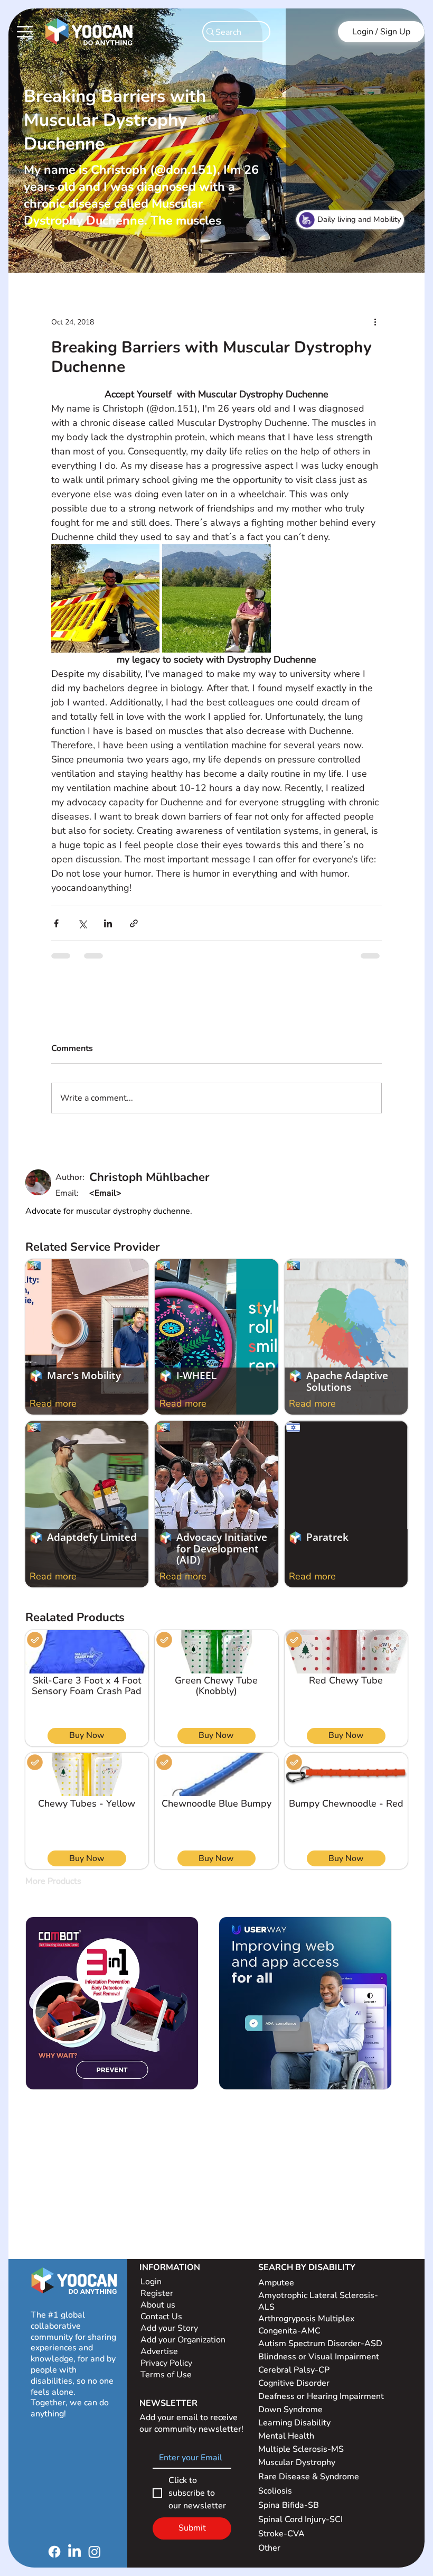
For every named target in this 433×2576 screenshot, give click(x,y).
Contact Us (161, 2317)
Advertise (159, 2351)
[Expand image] (105, 598)
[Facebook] (54, 2552)
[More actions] (375, 322)
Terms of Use (167, 2375)
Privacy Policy (167, 2363)
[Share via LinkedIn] (108, 923)
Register (157, 2293)
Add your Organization (183, 2340)
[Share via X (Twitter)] (82, 923)
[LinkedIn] (74, 2552)
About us (158, 2305)
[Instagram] (95, 2552)
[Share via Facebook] (56, 923)
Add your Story (170, 2328)
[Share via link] (134, 923)
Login (151, 2282)
